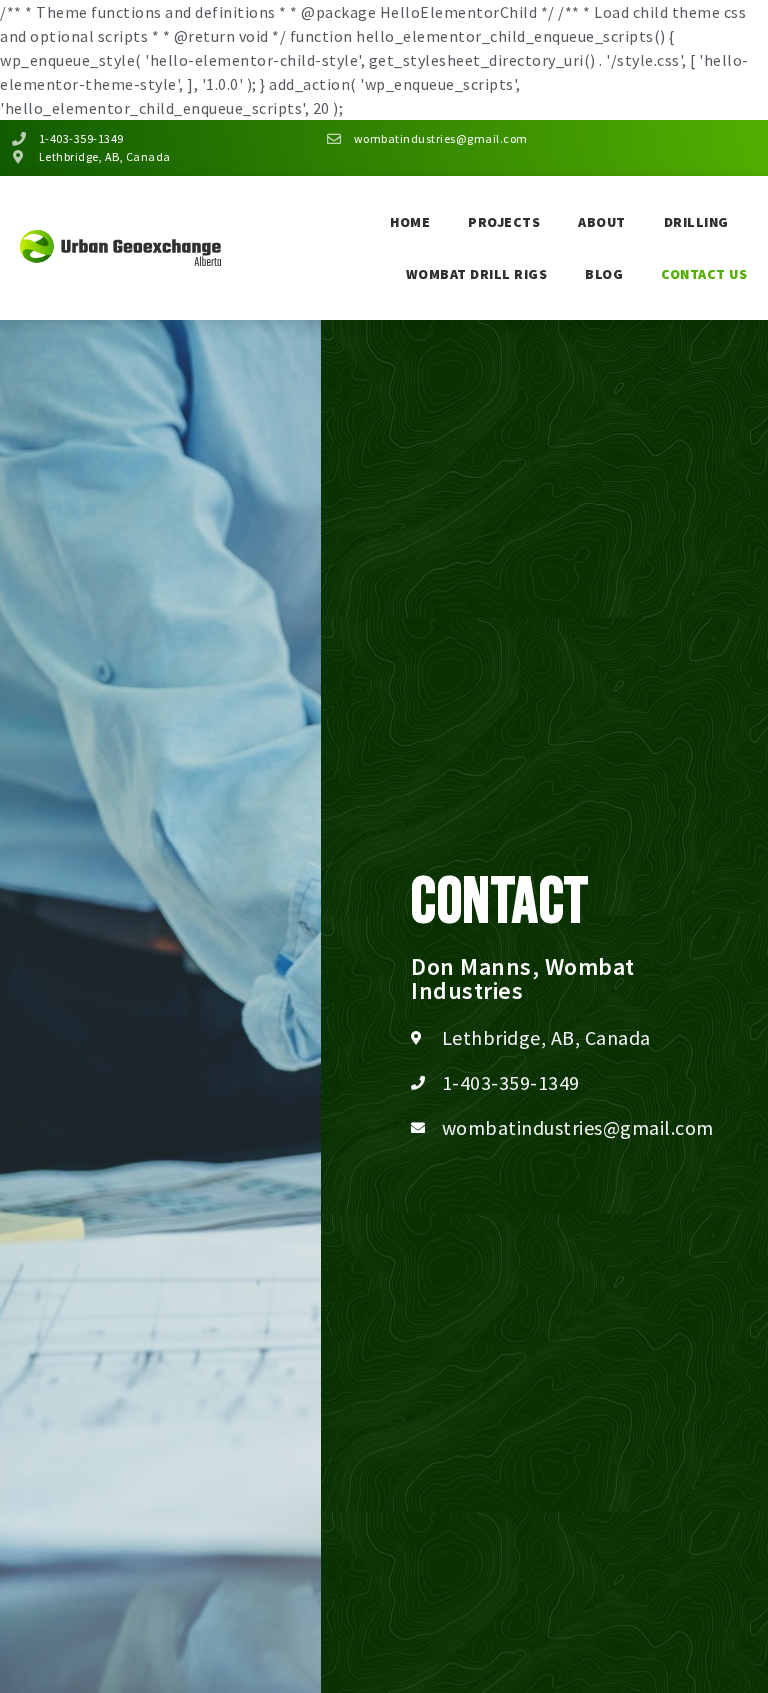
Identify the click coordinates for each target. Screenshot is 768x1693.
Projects (504, 222)
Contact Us (704, 274)
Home (410, 222)
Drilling (696, 222)
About (602, 222)
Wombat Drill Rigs (477, 274)
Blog (604, 274)
